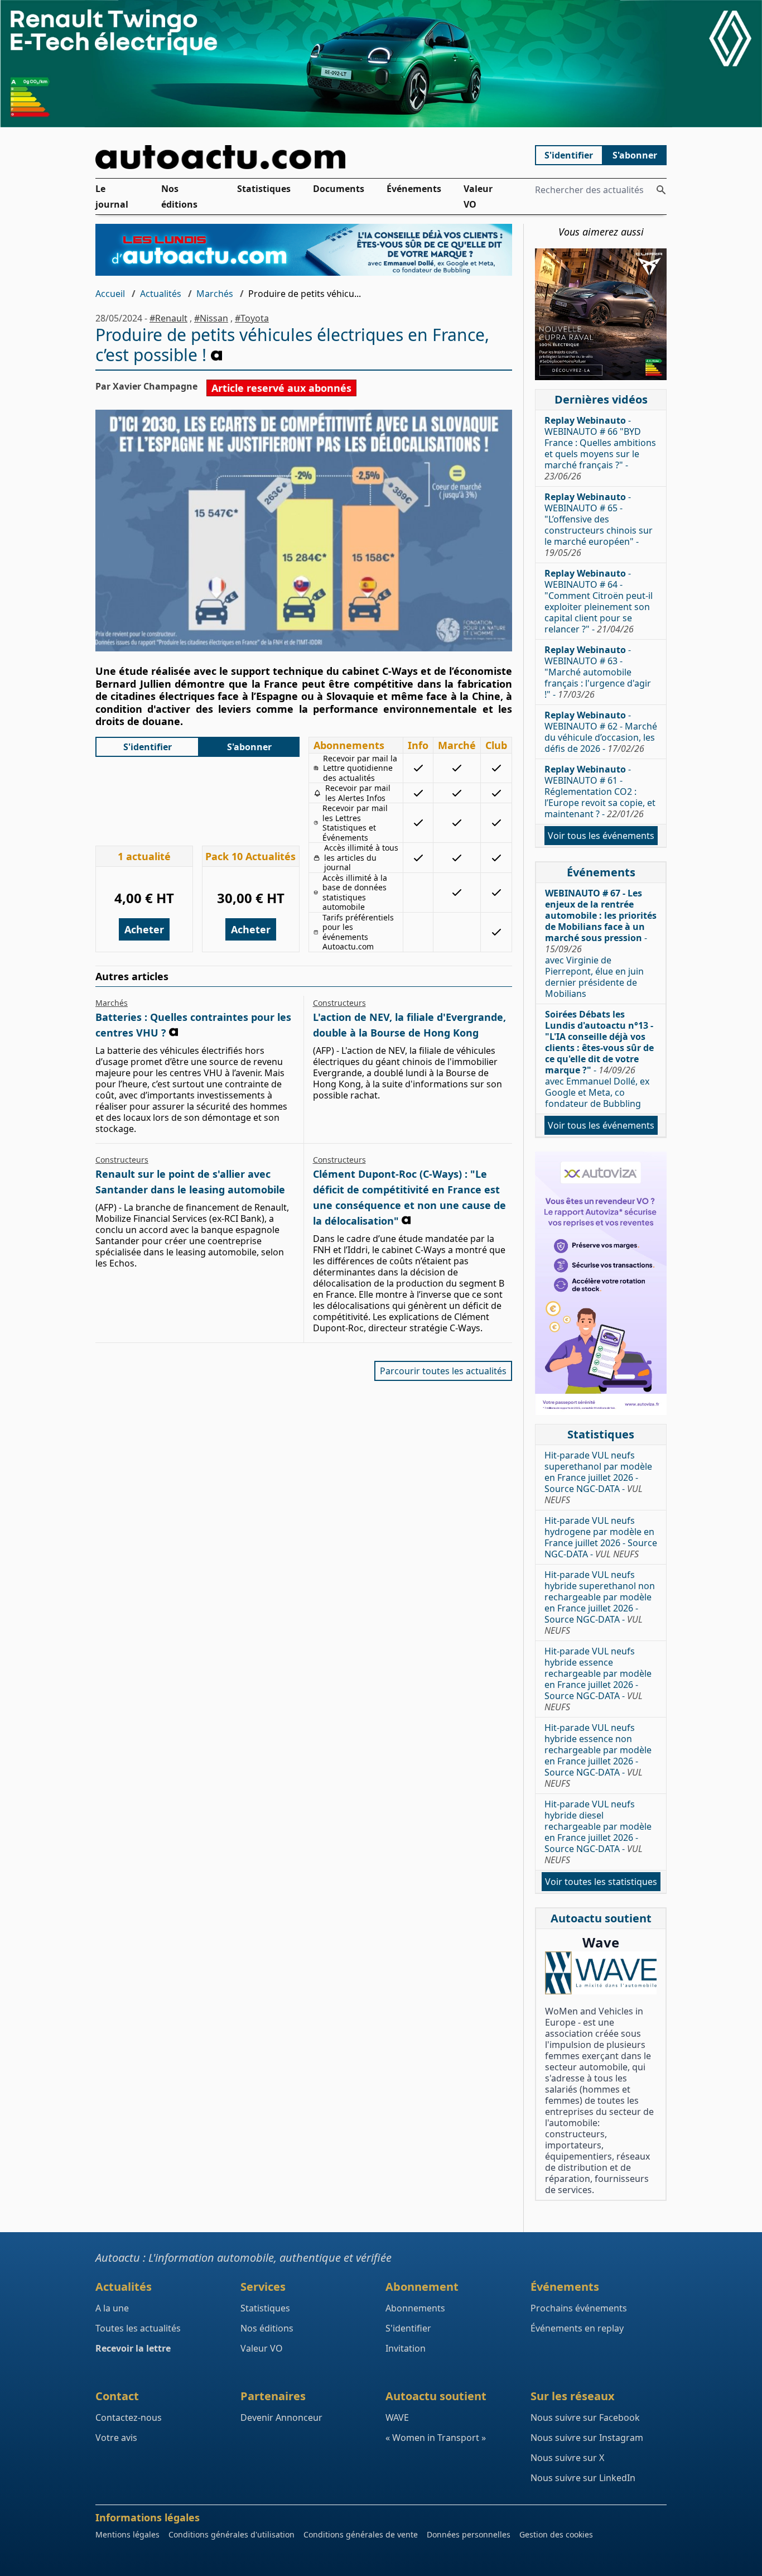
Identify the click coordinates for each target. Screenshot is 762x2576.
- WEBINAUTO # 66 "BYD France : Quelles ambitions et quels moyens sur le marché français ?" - (600, 448)
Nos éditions (179, 196)
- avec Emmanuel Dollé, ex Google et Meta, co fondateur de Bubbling (599, 1059)
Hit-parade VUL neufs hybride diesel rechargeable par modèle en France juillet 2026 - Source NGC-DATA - (598, 1832)
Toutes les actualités (138, 2328)
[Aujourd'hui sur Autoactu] (304, 157)
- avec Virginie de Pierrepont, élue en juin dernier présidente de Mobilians (601, 943)
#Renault (168, 318)
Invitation (406, 2348)
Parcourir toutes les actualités (443, 1371)
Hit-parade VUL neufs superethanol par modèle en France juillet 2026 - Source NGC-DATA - (598, 1478)
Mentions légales (127, 2534)
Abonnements (415, 2308)
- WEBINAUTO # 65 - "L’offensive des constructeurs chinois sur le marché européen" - (599, 525)
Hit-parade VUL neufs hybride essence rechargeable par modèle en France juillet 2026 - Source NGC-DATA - (598, 1679)
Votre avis (116, 2438)
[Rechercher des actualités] (661, 190)
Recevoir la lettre (133, 2348)
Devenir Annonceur (281, 2417)
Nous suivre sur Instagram (587, 2438)
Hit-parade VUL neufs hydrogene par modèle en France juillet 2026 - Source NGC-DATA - (601, 1537)
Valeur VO (478, 196)
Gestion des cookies (556, 2534)
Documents (339, 189)
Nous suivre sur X (567, 2458)
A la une (112, 2308)
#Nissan (211, 318)
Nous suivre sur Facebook (585, 2417)
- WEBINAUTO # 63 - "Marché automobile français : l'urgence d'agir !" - (598, 672)
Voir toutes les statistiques (601, 1882)
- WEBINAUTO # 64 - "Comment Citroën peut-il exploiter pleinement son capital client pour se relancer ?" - (599, 601)
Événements (414, 189)
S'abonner (635, 155)
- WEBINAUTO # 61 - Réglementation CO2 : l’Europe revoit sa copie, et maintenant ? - (600, 791)
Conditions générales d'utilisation (232, 2534)
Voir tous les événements (601, 836)
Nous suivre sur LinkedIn (583, 2478)
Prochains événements (579, 2308)
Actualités (161, 294)
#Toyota (252, 318)
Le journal (112, 196)
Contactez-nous (129, 2417)
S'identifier (569, 155)
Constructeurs (339, 1003)
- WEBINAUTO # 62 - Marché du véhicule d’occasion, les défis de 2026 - (601, 732)
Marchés (215, 294)
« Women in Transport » (436, 2438)
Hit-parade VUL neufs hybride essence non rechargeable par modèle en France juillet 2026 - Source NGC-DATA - (598, 1755)
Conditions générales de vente (361, 2534)
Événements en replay (577, 2328)
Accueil (110, 294)
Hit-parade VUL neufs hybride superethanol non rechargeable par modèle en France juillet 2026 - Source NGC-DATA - (600, 1603)
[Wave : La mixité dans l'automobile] (601, 1973)
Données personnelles (469, 2534)
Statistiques (264, 189)
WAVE (397, 2417)
